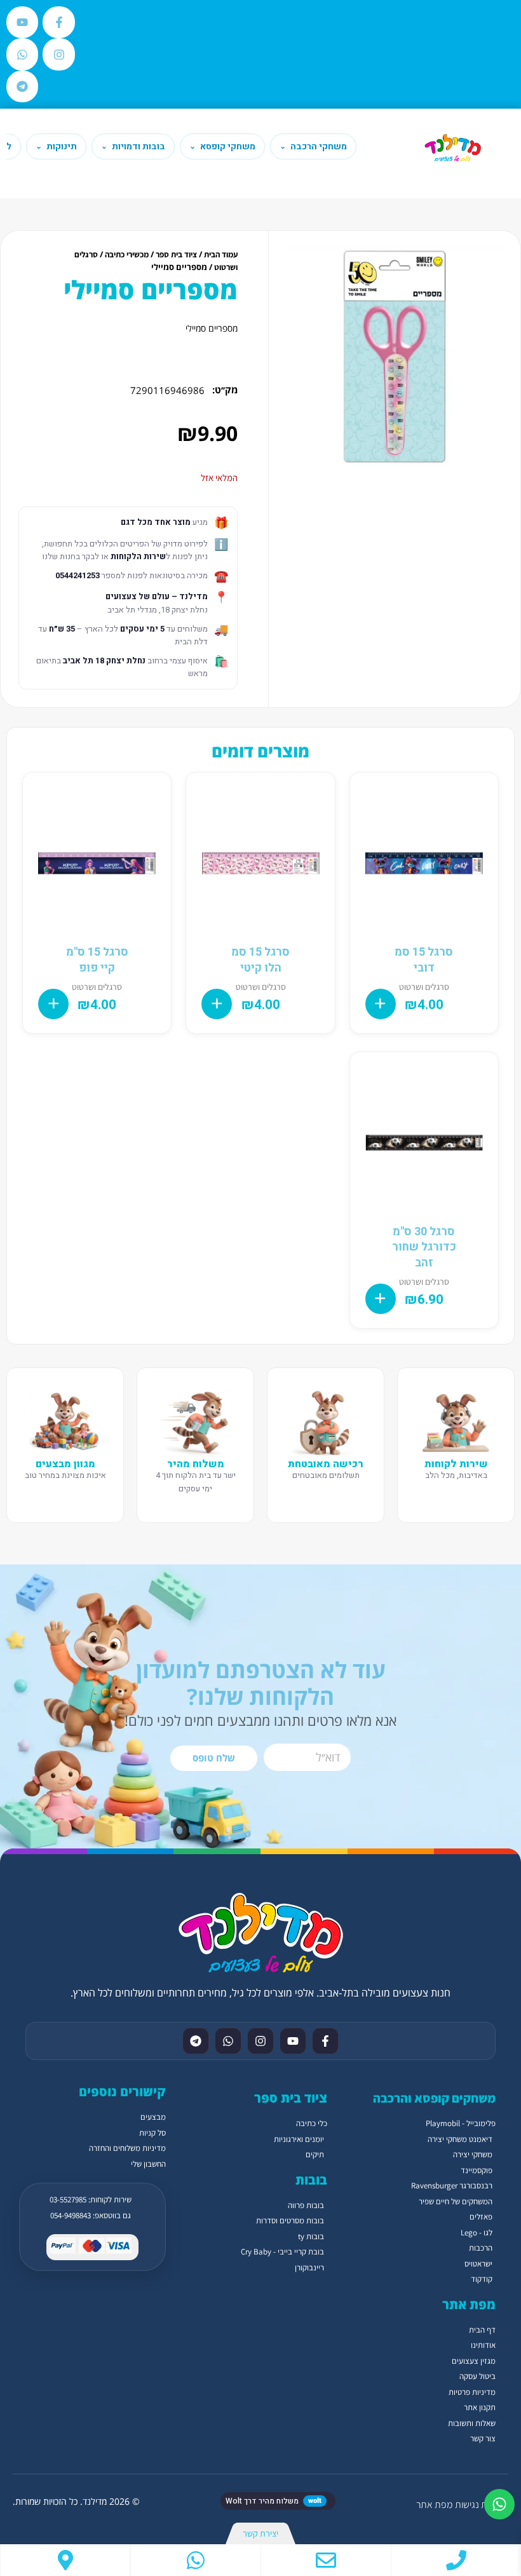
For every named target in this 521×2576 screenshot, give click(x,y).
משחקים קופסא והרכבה (434, 2098)
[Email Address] (326, 2560)
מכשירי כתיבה (127, 254)
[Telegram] (22, 86)
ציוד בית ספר (176, 254)
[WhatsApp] (196, 2560)
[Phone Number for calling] (456, 2560)
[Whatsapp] (22, 54)
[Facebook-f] (58, 22)
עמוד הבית (221, 254)
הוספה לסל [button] (381, 1004)
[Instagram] (58, 54)
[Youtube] (22, 22)
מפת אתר (434, 2505)
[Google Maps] (65, 2560)
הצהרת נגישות (482, 2505)
